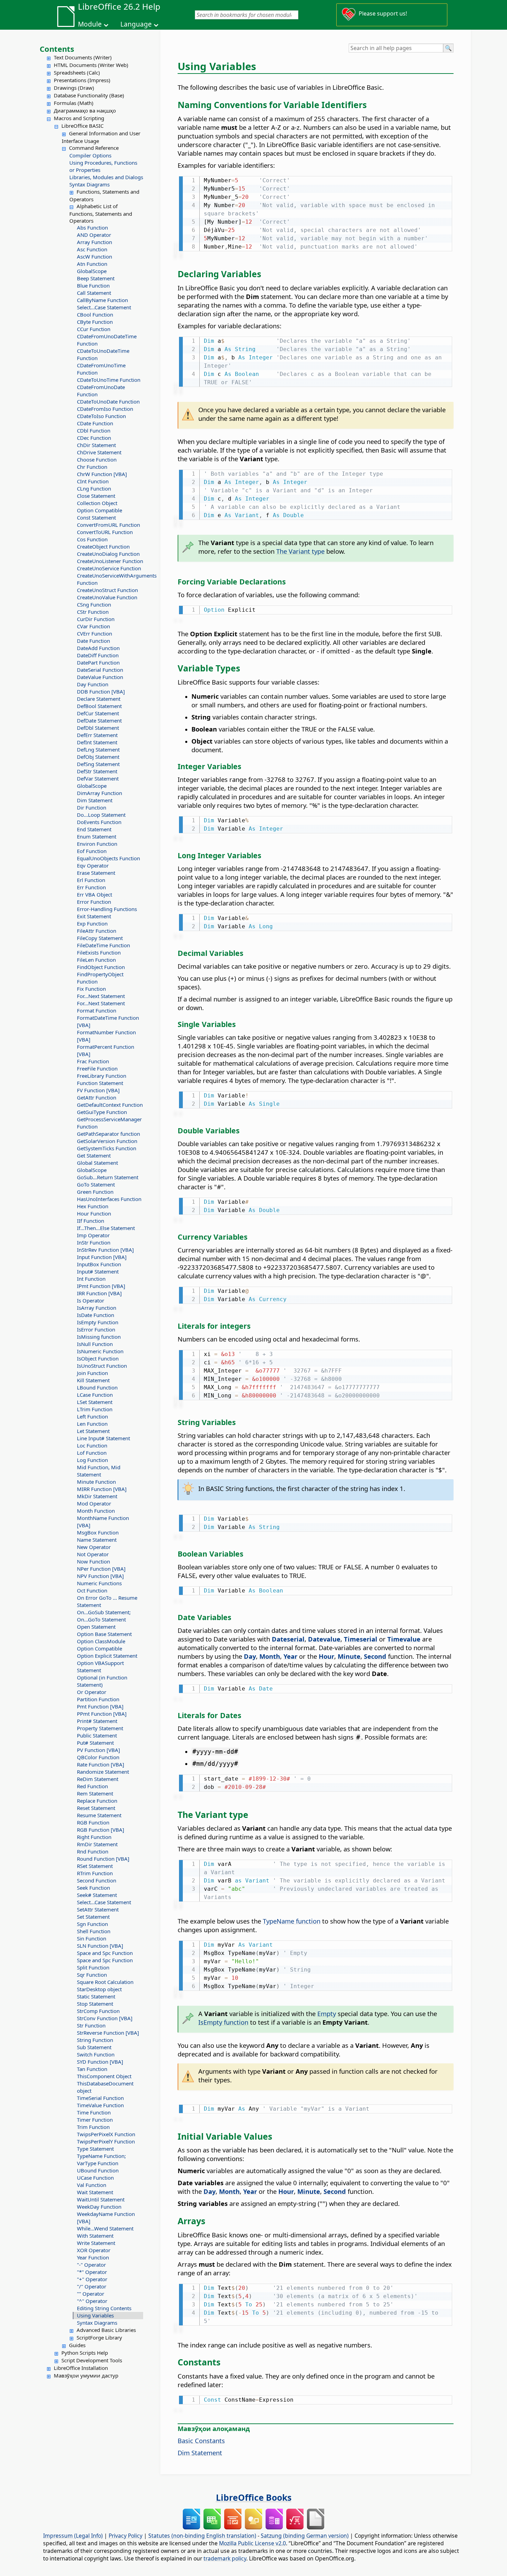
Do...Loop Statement (101, 815)
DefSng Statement (98, 764)
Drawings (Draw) (74, 88)
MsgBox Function (98, 1532)
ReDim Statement (98, 1779)
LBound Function (97, 1387)
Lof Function (92, 1453)
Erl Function (91, 880)
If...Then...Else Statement (106, 1228)
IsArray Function (97, 1308)
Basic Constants (201, 2441)
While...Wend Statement (105, 2228)
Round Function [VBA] (103, 1859)
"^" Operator (92, 2301)
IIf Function (91, 1221)
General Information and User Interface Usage (101, 137)
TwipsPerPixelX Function (106, 2134)
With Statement (95, 2236)
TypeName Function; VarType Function (101, 2159)
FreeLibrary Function (102, 1076)
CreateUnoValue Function (107, 597)
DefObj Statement (98, 757)
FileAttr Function (97, 931)
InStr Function (94, 1242)
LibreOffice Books (254, 2497)
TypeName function (292, 1921)
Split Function (93, 1967)
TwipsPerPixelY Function (106, 2141)
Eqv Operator (93, 865)
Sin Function (92, 1938)
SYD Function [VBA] (100, 2062)
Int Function (91, 1279)
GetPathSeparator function (108, 1134)
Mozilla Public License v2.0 (252, 2543)
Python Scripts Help (85, 2353)
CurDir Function (96, 619)
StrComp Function (98, 2011)
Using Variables (95, 2315)
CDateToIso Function (101, 416)
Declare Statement (99, 699)
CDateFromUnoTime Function (101, 369)
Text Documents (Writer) (83, 57)
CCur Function (94, 329)
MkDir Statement (97, 1496)
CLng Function (94, 488)
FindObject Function (101, 967)
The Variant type (300, 551)
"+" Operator (92, 2279)
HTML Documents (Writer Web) (91, 65)
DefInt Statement (97, 742)
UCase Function (95, 2178)
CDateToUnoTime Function (109, 380)
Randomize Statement (103, 1772)
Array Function (95, 242)
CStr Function (93, 612)
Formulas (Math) (74, 103)
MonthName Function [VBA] (103, 1522)
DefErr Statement (97, 735)
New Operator (94, 1547)
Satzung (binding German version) (305, 2536)
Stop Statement (95, 2004)
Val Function (92, 2185)
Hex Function (93, 1206)
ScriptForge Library (99, 2337)
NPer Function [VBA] (101, 1569)
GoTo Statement (96, 1184)
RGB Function (93, 1822)
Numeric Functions (99, 1583)
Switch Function (96, 2054)
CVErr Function (95, 633)
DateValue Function (100, 677)
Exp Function (92, 923)
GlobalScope (92, 271)
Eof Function (92, 851)
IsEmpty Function (98, 1322)
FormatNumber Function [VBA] (106, 1036)
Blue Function (93, 285)
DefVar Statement (98, 778)
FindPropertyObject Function (100, 978)
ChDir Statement (96, 445)
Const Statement (96, 517)
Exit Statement (94, 916)
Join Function (92, 1373)
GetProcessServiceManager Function (109, 1123)
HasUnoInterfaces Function (109, 1199)
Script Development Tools (92, 2360)
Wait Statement (95, 2192)
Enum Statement (97, 836)
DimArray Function (100, 793)
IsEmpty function (223, 2022)
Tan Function (92, 2069)
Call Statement (94, 293)
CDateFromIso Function (105, 409)
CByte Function (95, 322)
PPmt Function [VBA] (102, 1714)
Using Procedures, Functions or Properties (103, 166)
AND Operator (94, 235)
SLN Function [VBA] (100, 1946)
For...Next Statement (101, 996)
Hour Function (94, 1213)
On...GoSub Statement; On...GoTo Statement (104, 1616)
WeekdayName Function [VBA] (106, 2217)
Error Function (94, 902)
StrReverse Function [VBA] (108, 2033)
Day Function (93, 684)
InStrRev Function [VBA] (105, 1250)
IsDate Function (96, 1315)
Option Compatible (100, 510)
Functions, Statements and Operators (104, 195)
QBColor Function (98, 1757)
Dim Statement (95, 800)
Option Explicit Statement (107, 1656)
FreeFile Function (97, 1068)
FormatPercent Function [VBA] (106, 1050)
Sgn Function (92, 1924)
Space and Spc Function (105, 1953)
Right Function (94, 1837)
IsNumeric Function (100, 1351)
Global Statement (97, 1163)
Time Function (94, 2112)
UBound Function (98, 2170)
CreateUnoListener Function (110, 561)
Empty (327, 2013)
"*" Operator (92, 2272)
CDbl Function (94, 430)
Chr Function (92, 467)
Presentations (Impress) (82, 80)
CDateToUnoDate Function (108, 401)
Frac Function (93, 1061)
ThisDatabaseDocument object (105, 2087)
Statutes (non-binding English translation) (202, 2536)
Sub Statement (94, 2047)
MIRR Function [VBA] (102, 1489)
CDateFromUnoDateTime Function (107, 340)
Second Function (97, 1880)
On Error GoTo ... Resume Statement (107, 1601)
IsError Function (96, 1329)
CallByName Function (102, 300)
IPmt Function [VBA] (101, 1286)
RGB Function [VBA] (101, 1830)
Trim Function (93, 2127)
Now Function (93, 1561)
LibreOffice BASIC (82, 126)
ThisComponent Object (104, 2076)
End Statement (94, 829)
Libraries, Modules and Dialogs (106, 177)
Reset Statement (96, 1808)
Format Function (97, 1010)
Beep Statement (96, 278)
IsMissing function (99, 1337)
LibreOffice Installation (81, 2368)
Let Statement (93, 1431)
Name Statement (97, 1540)
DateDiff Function (98, 655)
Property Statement (100, 1728)
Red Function (92, 1786)
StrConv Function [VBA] (105, 2018)
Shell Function (94, 1931)
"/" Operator (92, 2286)
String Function (95, 2040)
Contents (57, 49)
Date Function (93, 641)
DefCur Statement (98, 713)
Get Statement (94, 1155)
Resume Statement (99, 1815)
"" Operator (91, 2294)
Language (136, 24)
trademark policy (225, 2558)
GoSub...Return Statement (108, 1177)
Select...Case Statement (104, 307)
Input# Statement (98, 1271)
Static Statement (96, 1996)
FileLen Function (96, 960)
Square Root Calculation (105, 1982)
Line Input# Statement (103, 1438)
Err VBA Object (95, 894)
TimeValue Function (100, 2105)
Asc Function (92, 249)
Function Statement (100, 1083)
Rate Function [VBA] (101, 1764)
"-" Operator (91, 2265)
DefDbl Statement (98, 728)
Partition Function (98, 1699)
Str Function (91, 2025)
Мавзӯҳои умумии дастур (86, 2375)
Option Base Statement (104, 1634)
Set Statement (93, 1917)
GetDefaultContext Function (110, 1105)
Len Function (92, 1424)
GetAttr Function (97, 1097)
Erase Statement (96, 873)
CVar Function (93, 626)
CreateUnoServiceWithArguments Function (110, 579)
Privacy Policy (126, 2536)
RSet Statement (95, 1866)
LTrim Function (95, 1409)
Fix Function (91, 989)
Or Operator (92, 1692)
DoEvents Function (99, 822)
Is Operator (91, 1300)
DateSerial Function (100, 670)
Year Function (93, 2257)
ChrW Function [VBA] (102, 474)
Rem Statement (95, 1793)
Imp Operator (93, 1235)
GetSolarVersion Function (107, 1141)
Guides (77, 2345)
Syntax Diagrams (90, 184)
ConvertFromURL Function (108, 525)
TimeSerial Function (100, 2098)
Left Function (92, 1416)
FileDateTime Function (103, 945)
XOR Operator (94, 2250)
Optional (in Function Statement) (102, 1681)
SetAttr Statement (98, 1909)
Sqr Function (92, 1975)
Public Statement (97, 1735)
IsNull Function (95, 1344)
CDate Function (95, 423)
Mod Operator (94, 1503)
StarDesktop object (99, 1989)
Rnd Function (93, 1851)
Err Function (91, 887)
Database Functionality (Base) (89, 95)
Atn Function (92, 264)
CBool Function (95, 314)
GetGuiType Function (102, 1112)
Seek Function (93, 1888)
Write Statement (96, 2243)
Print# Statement (97, 1721)
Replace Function (97, 1801)
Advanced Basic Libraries (106, 2330)
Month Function (96, 1511)
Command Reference (94, 148)
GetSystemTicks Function (107, 1148)
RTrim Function (95, 1873)
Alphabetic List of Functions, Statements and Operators (101, 213)
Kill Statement (93, 1380)
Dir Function (92, 807)
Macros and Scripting (79, 118)
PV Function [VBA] (98, 1750)
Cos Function (92, 539)
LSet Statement (95, 1402)
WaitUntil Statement (101, 2199)
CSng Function (94, 604)
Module (90, 24)
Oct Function (92, 1590)
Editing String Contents (104, 2308)
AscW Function (95, 256)
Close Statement (96, 496)
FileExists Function (99, 952)
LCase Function (95, 1395)
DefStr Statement (97, 771)
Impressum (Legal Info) (73, 2536)
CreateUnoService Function (109, 568)
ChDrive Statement (99, 452)
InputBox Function (99, 1264)
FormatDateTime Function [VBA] (108, 1021)
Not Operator (93, 1554)
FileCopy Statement (100, 938)
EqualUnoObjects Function (108, 858)
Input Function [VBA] (102, 1257)
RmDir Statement (97, 1844)
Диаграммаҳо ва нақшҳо (85, 110)
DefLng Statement (98, 749)
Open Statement (96, 1627)
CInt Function (93, 481)
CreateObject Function (103, 546)
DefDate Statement (99, 720)
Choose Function (97, 459)
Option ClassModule (101, 1641)
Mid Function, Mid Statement (99, 1471)
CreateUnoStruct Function (107, 590)
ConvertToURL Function (105, 532)
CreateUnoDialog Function (108, 554)
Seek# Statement (97, 1895)
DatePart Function (98, 662)
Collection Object (97, 503)
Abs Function (92, 227)
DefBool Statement (99, 706)
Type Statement (95, 2149)
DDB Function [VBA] (101, 691)
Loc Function (92, 1445)
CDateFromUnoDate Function (101, 391)
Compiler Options (90, 155)
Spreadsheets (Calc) (77, 72)
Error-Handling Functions (107, 909)
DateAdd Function (98, 648)
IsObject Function (98, 1358)
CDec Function (94, 438)
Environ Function (97, 844)
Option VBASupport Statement (100, 1667)
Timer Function (95, 2120)
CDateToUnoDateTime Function (103, 354)
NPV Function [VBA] (100, 1576)
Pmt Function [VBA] (100, 1706)
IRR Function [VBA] (99, 1293)
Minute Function (96, 1482)
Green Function (95, 1192)
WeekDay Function (99, 2207)
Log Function (92, 1460)
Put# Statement (95, 1743)
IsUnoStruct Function (102, 1366)
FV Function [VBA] (98, 1090)
